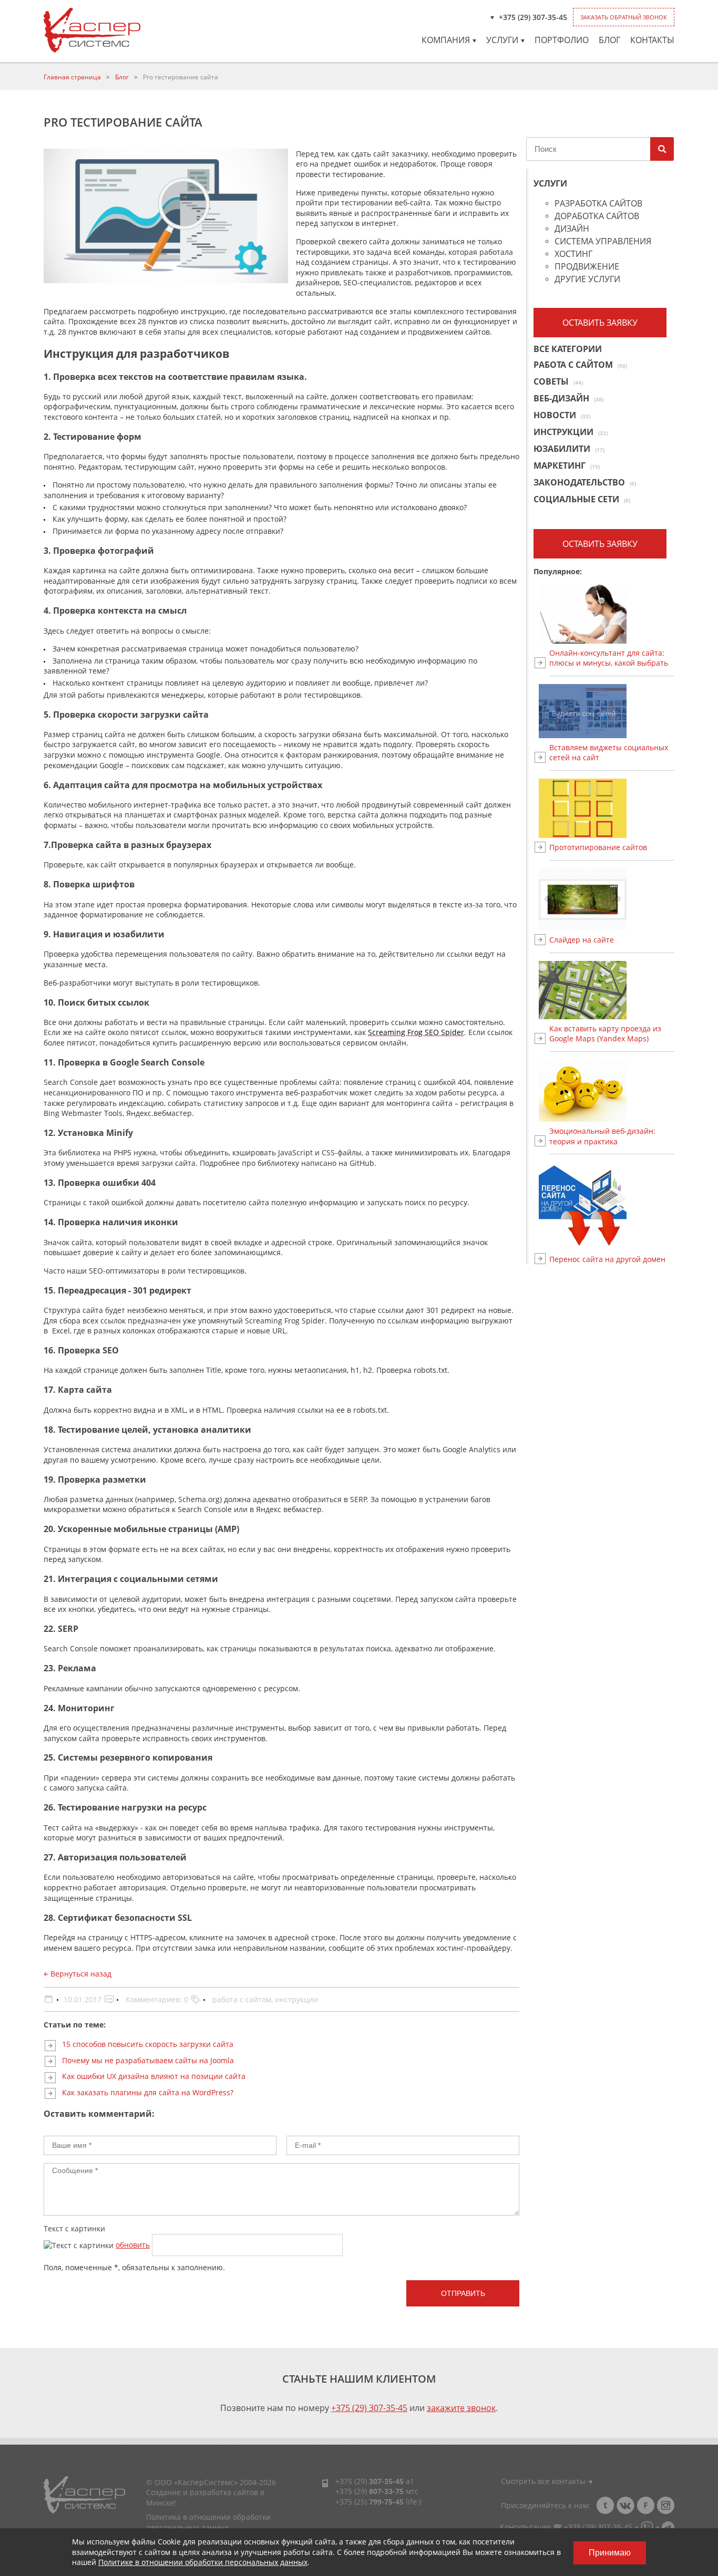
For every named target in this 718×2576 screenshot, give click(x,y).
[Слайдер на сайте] (612, 899)
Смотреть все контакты (544, 2481)
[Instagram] (665, 2505)
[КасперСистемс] (92, 30)
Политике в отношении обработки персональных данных (203, 2562)
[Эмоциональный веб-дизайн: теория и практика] (612, 1091)
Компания (446, 40)
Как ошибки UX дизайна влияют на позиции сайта (154, 2076)
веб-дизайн (568, 398)
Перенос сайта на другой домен (607, 1259)
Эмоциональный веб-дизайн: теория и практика (602, 1136)
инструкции (296, 1999)
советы (558, 381)
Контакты (652, 40)
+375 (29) (370, 2481)
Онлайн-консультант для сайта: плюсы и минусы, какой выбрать (609, 658)
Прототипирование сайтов (598, 847)
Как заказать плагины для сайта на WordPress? (148, 2092)
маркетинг (567, 465)
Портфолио (562, 40)
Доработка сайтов (597, 217)
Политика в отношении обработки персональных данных (208, 2522)
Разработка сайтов (598, 204)
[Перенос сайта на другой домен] (612, 1206)
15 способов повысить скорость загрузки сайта (148, 2044)
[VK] (625, 2505)
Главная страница (72, 77)
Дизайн (572, 229)
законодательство (585, 482)
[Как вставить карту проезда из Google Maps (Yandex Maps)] (612, 990)
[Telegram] (668, 2527)
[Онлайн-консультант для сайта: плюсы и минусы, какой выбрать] (612, 613)
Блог (609, 40)
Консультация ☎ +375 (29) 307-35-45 (566, 2527)
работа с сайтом (242, 1999)
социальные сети (582, 499)
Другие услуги (587, 280)
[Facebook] (645, 2505)
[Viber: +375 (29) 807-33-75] (647, 2527)
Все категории (568, 350)
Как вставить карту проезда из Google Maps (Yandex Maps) (605, 1034)
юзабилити (569, 449)
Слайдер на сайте (582, 940)
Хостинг (573, 255)
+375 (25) (370, 2502)
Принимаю (610, 2553)
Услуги (502, 40)
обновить (133, 2245)
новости (562, 415)
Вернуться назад (80, 1974)
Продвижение (587, 267)
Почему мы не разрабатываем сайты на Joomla (148, 2060)
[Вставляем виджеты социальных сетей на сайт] (612, 711)
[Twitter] (606, 2505)
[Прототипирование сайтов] (612, 809)
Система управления (603, 242)
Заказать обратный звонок (624, 17)
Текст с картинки (74, 2228)
